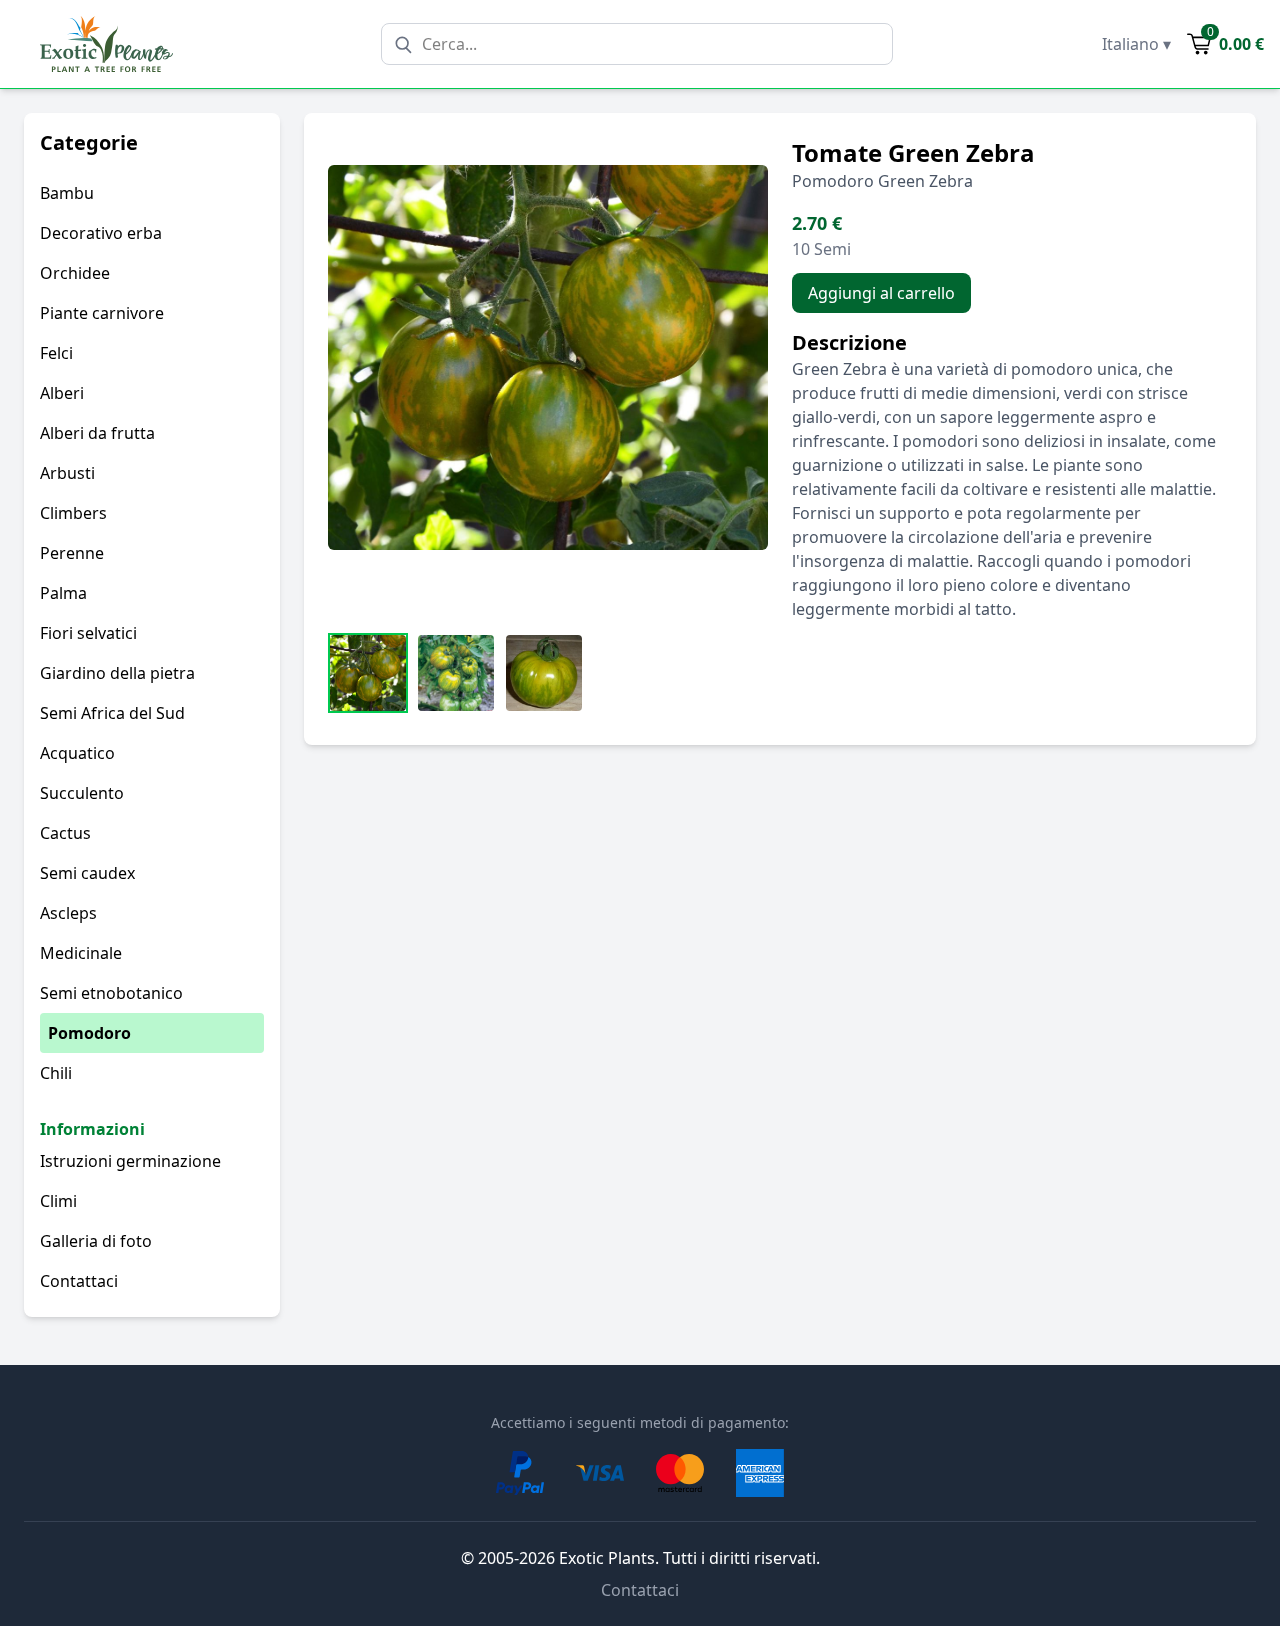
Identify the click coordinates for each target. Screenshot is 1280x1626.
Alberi (62, 393)
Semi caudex (87, 873)
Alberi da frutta (97, 433)
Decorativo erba (101, 233)
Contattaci (79, 1281)
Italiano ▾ (1136, 44)
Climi (58, 1201)
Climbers (73, 513)
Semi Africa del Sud (112, 713)
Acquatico (77, 753)
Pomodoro (89, 1033)
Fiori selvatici (88, 633)
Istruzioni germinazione (130, 1161)
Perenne (72, 553)
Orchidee (75, 273)
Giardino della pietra (117, 673)
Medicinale (81, 953)
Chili (56, 1073)
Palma (63, 593)
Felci (56, 353)
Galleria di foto (96, 1241)
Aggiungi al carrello (881, 293)
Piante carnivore (102, 313)
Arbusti (67, 473)
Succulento (82, 793)
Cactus (65, 833)
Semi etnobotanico (111, 993)
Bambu (67, 193)
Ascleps (68, 913)
